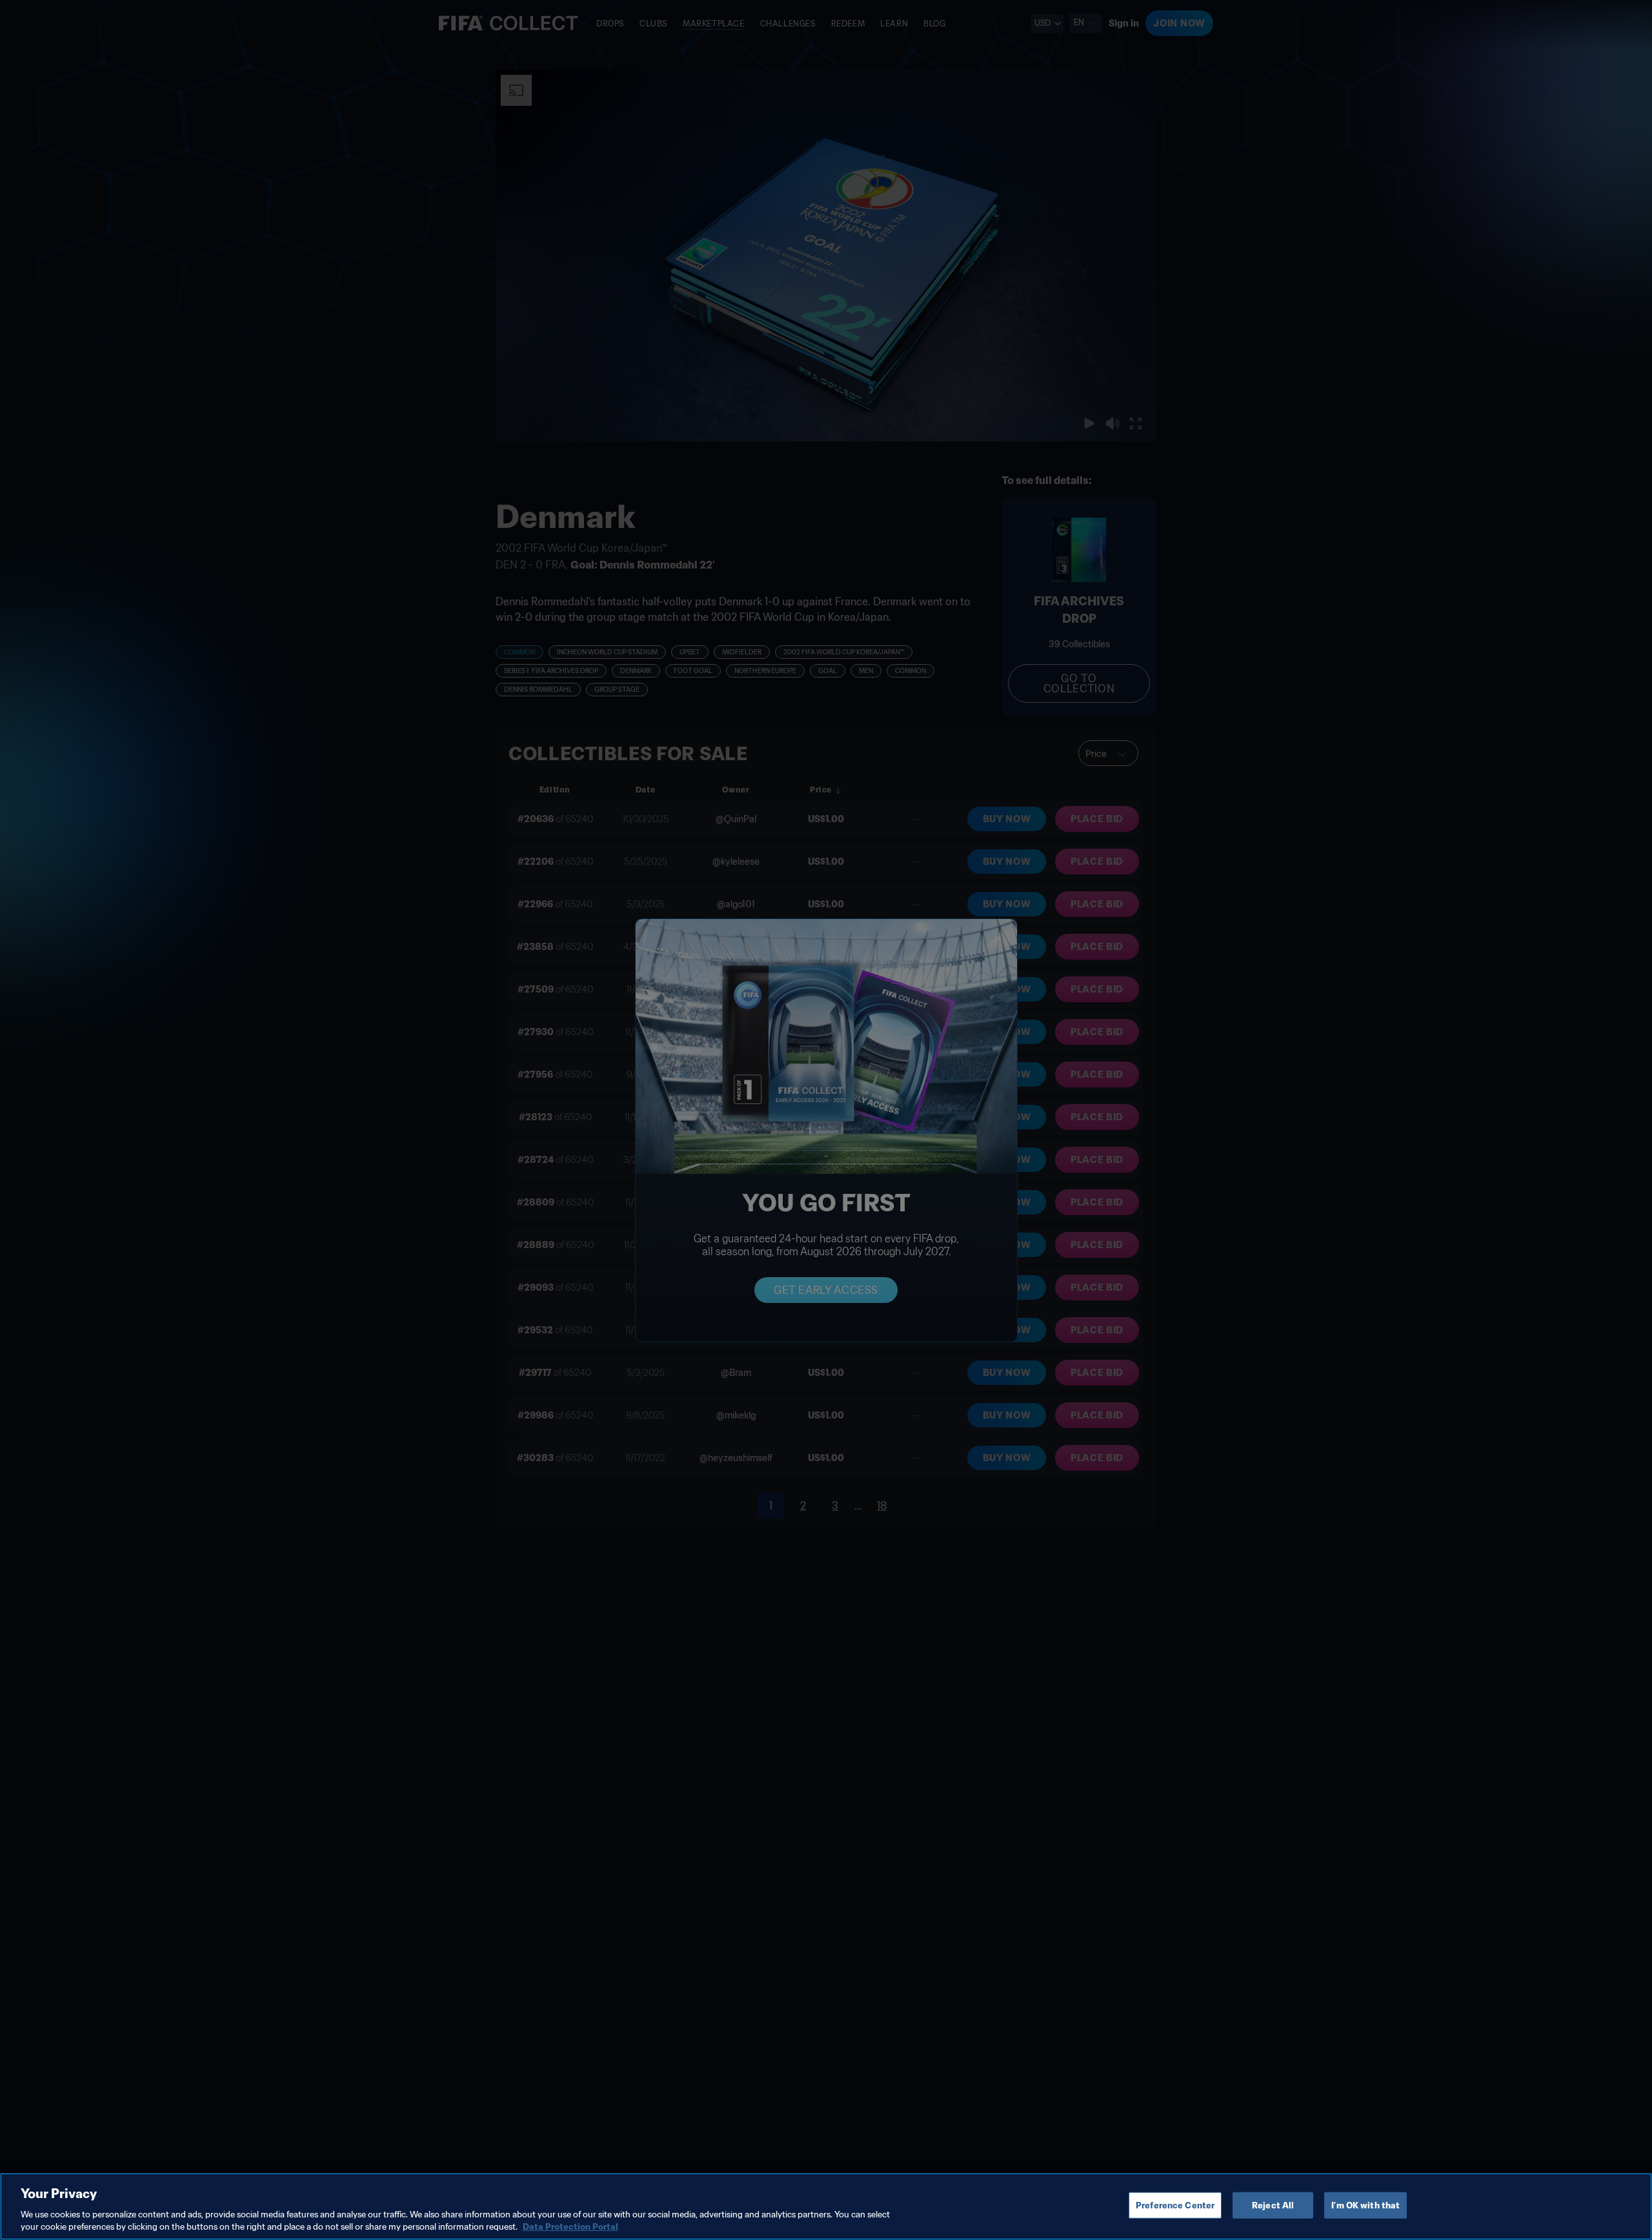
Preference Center (1175, 2205)
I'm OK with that (1365, 2205)
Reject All (1273, 2205)
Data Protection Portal (570, 2227)
